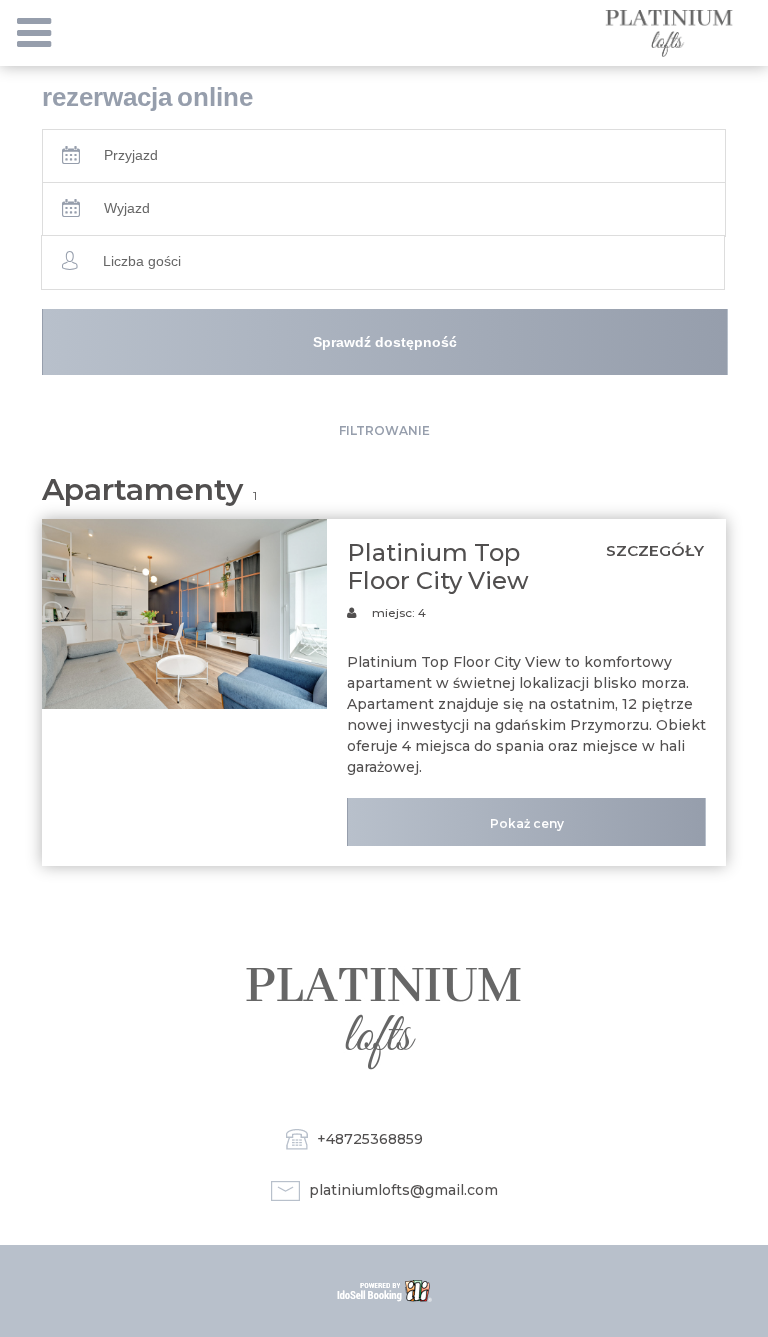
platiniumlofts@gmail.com (403, 1190)
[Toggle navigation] (34, 33)
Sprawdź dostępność (385, 342)
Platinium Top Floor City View (438, 567)
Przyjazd (131, 155)
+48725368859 (370, 1139)
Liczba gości (142, 261)
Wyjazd (127, 208)
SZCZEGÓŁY (655, 550)
